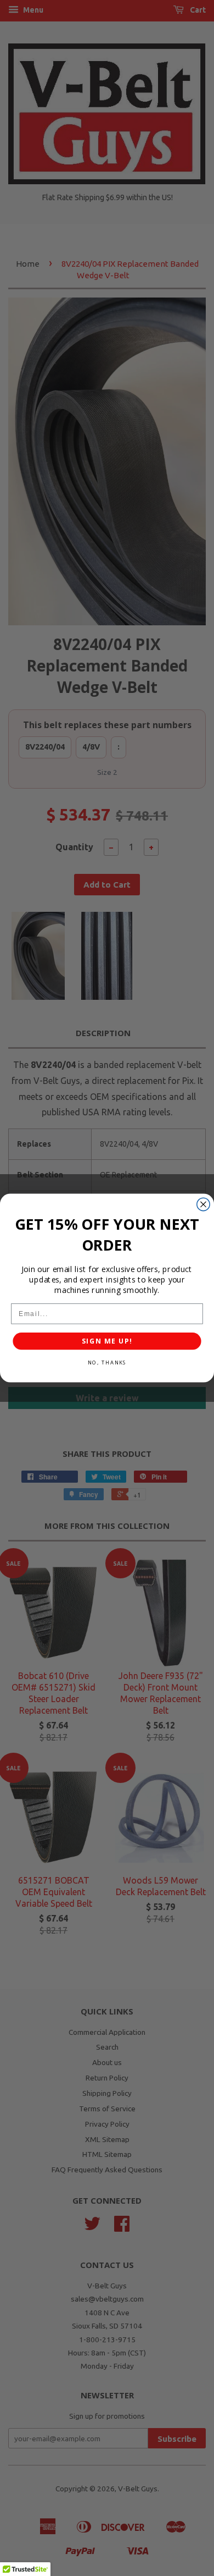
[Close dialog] (203, 1204)
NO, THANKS (107, 1363)
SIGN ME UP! (107, 1341)
